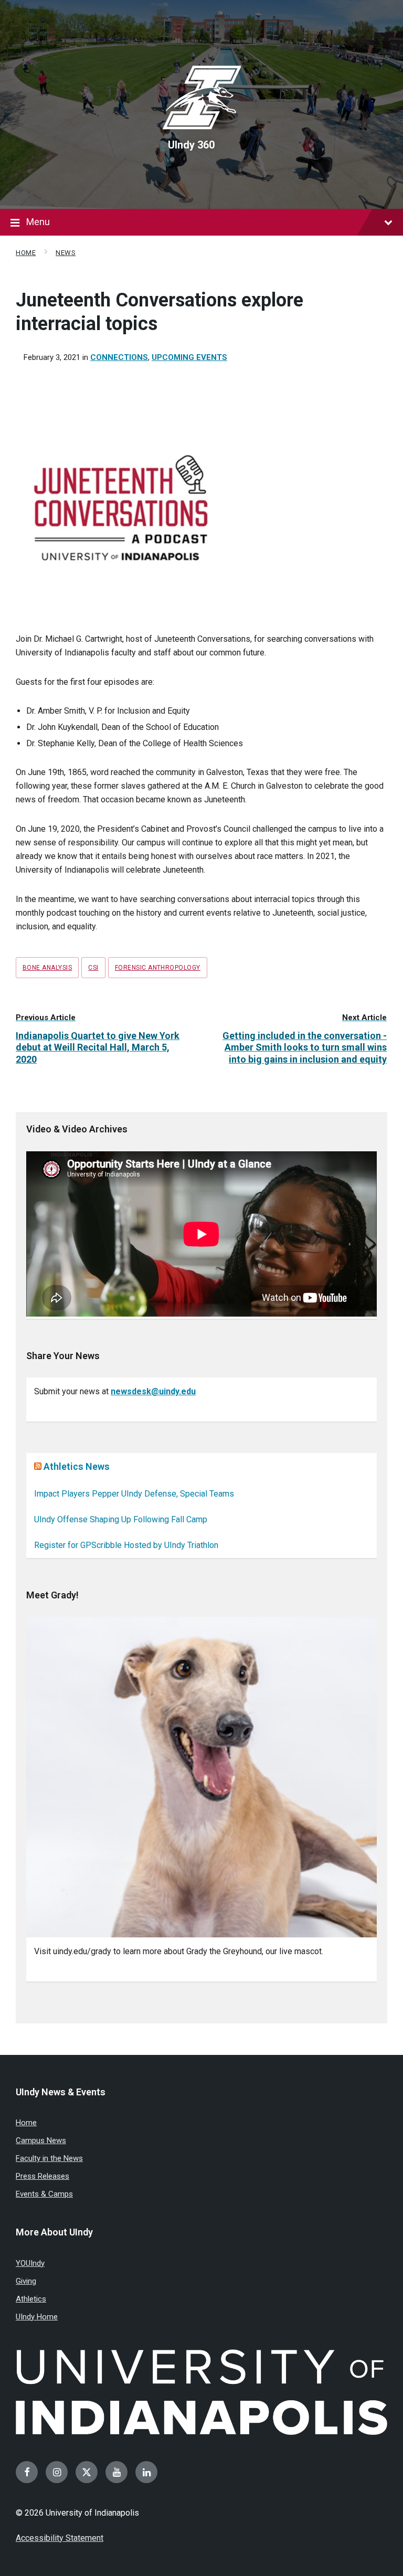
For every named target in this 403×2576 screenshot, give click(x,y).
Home (26, 253)
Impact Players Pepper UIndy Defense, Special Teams (134, 1494)
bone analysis (47, 968)
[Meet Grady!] (201, 1777)
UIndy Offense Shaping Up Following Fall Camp (121, 1519)
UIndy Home (37, 2317)
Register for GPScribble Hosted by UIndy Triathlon (126, 1545)
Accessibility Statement (60, 2538)
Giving (26, 2281)
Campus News (41, 2140)
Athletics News (77, 1466)
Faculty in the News (49, 2158)
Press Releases (43, 2176)
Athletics (31, 2299)
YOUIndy (30, 2263)
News (66, 253)
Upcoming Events (189, 357)
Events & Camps (44, 2194)
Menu (38, 222)
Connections (119, 357)
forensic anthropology (158, 968)
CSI (93, 968)
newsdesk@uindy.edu (153, 1391)
